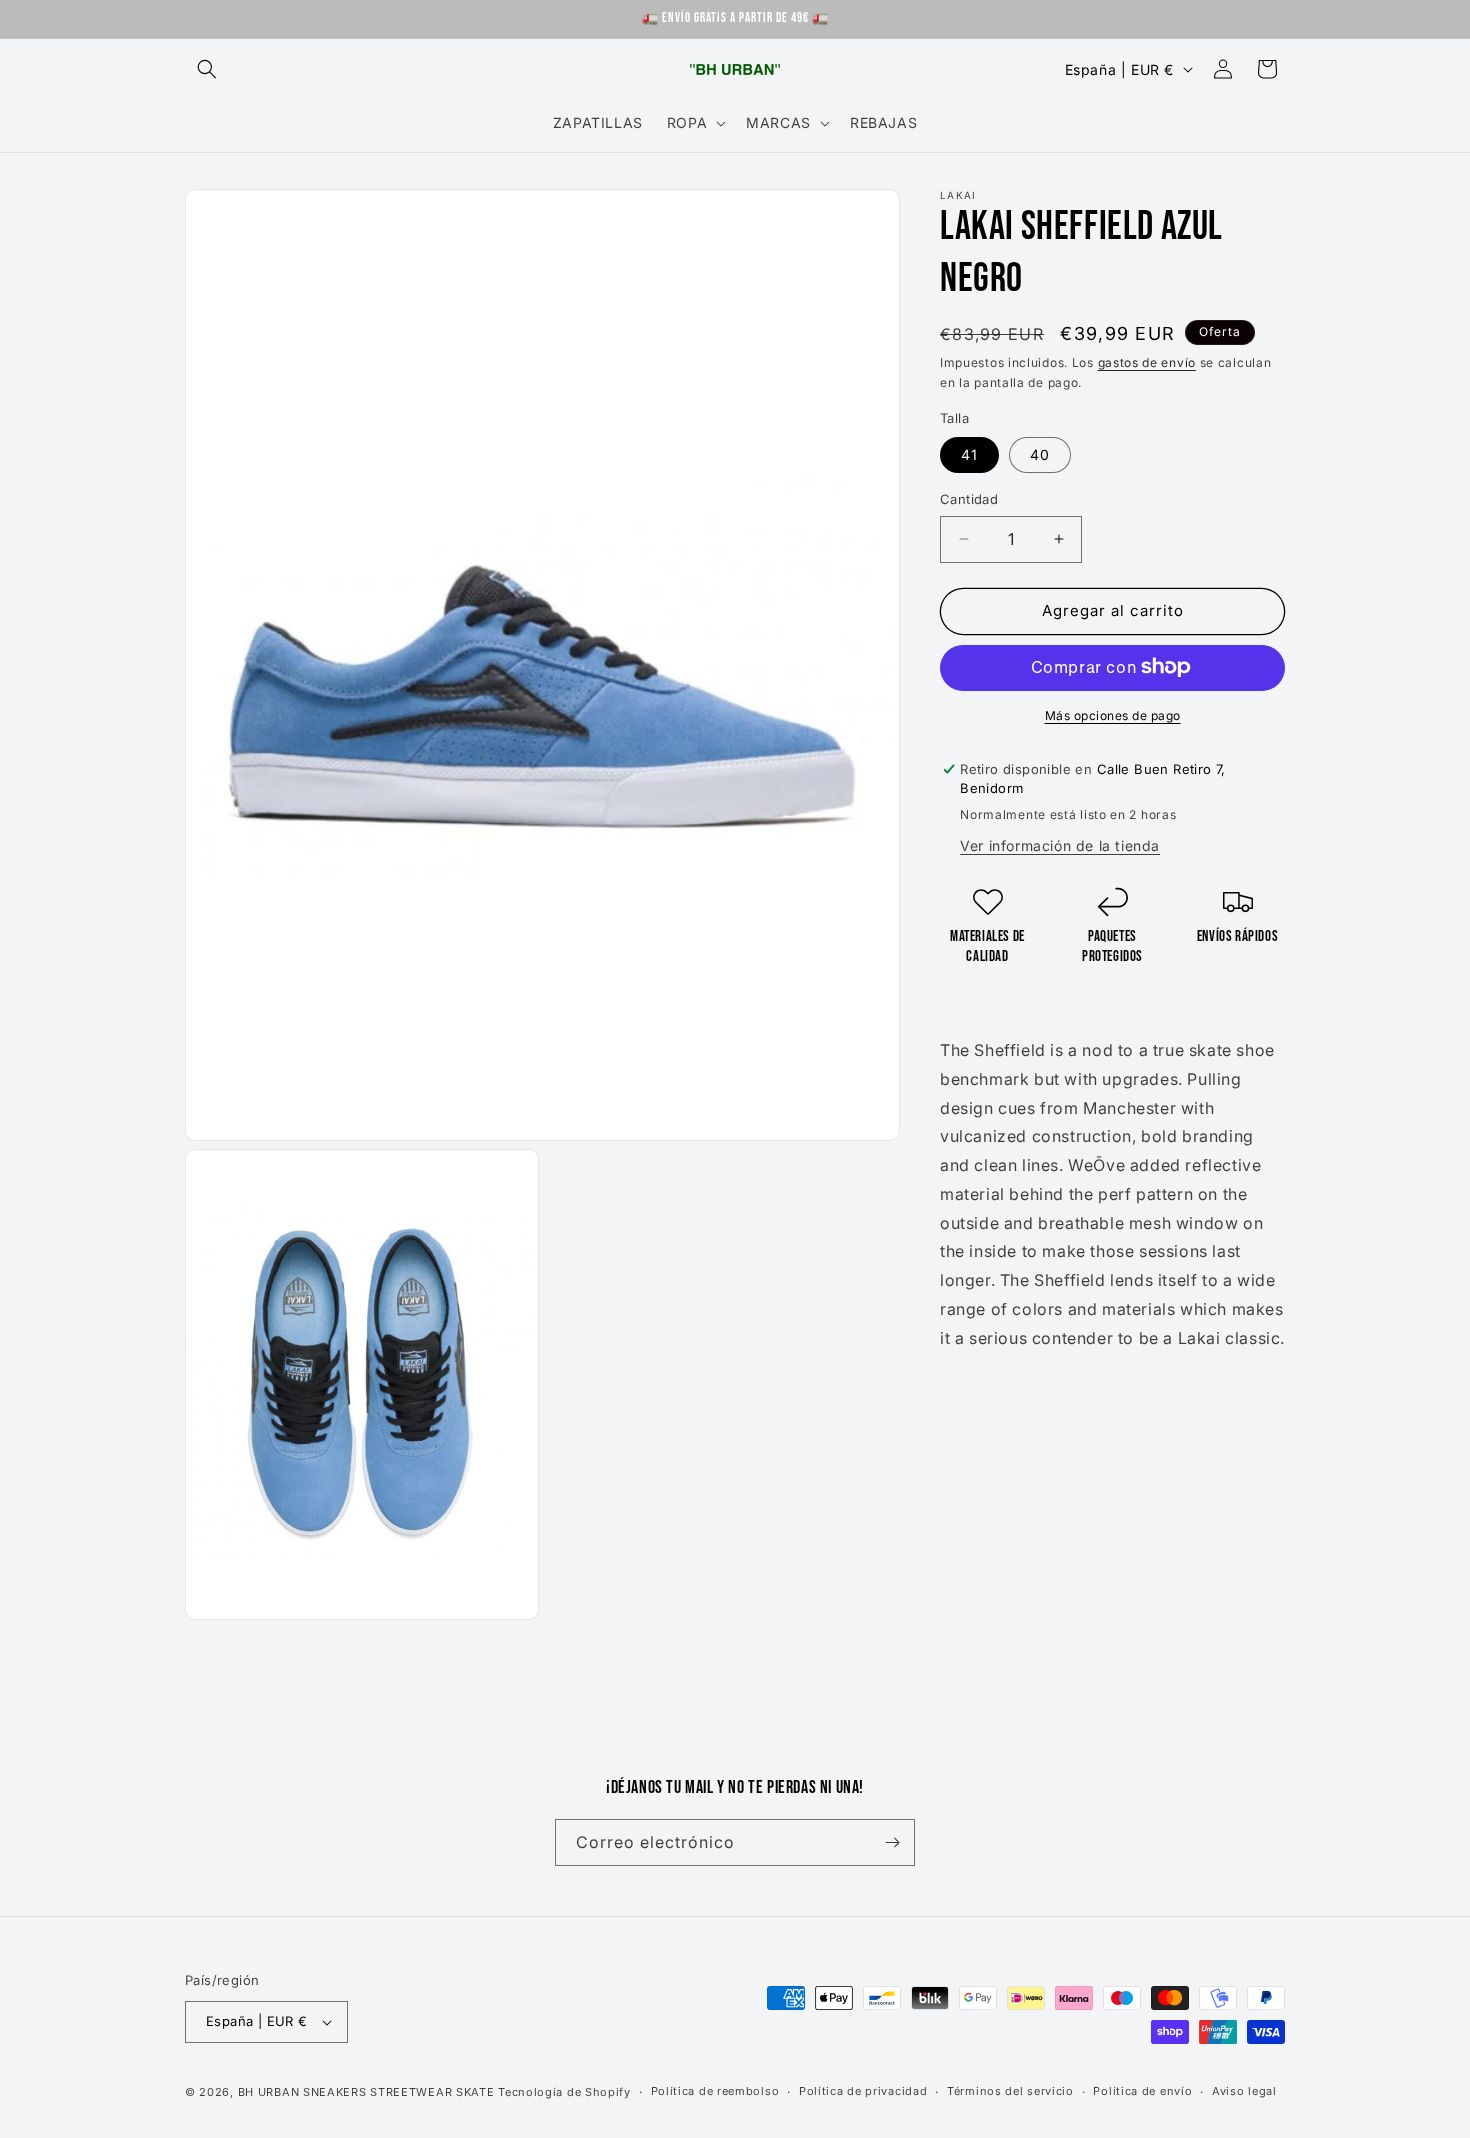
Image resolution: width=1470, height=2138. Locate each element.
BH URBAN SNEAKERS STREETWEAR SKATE (368, 2092)
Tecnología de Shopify (564, 2092)
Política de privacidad (863, 2092)
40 (1040, 454)
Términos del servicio (1010, 2092)
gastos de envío (1147, 362)
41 (969, 454)
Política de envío (1142, 2092)
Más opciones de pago (1113, 714)
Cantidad (969, 499)
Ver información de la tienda (1060, 845)
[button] (207, 69)
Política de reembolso (715, 2092)
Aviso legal (1244, 2092)
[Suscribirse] (892, 1842)
